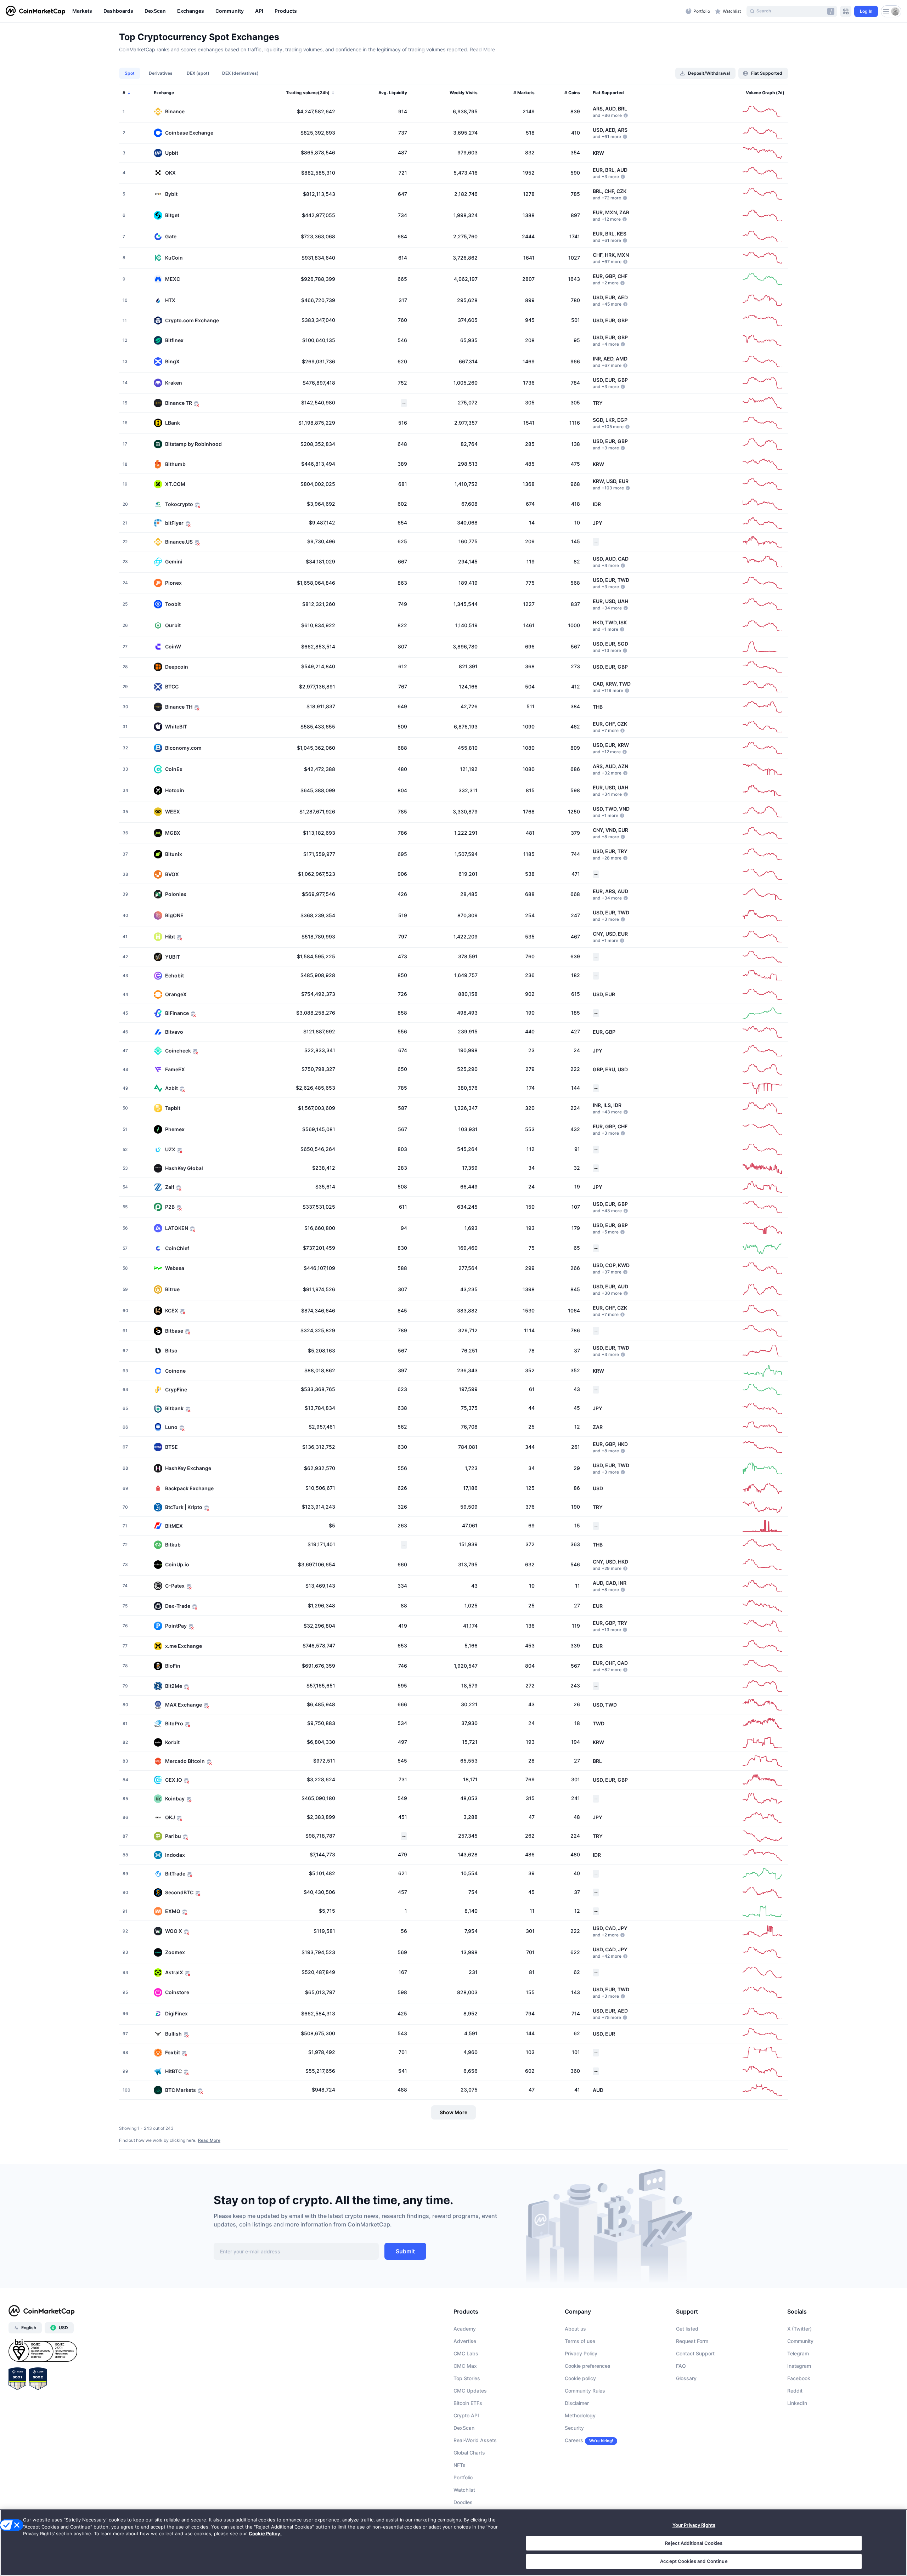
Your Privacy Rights (694, 2525)
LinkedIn (797, 2403)
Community (800, 2341)
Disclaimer (577, 2403)
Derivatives (161, 73)
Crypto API (466, 2415)
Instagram (799, 2366)
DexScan (464, 2428)
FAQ (681, 2366)
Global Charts (469, 2453)
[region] (377, 11)
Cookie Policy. (265, 2534)
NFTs (460, 2465)
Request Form (692, 2341)
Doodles (463, 2502)
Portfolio (463, 2477)
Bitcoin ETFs (468, 2403)
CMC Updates (470, 2391)
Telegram (798, 2353)
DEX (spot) (198, 73)
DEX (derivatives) (240, 73)
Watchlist (464, 2490)
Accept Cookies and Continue (694, 2561)
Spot (130, 73)
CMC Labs (466, 2353)
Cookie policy (580, 2378)
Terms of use (580, 2341)
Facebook (799, 2378)
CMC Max (465, 2366)
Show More (453, 2112)
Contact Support (695, 2353)
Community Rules (585, 2391)
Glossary (686, 2378)
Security (574, 2428)
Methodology (580, 2415)
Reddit (795, 2391)
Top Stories (467, 2378)
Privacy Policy (581, 2353)
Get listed (687, 2329)
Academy (465, 2329)
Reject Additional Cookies (694, 2543)
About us (575, 2329)
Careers (574, 2440)
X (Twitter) (799, 2329)
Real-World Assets (475, 2440)
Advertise (465, 2341)
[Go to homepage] (35, 11)
